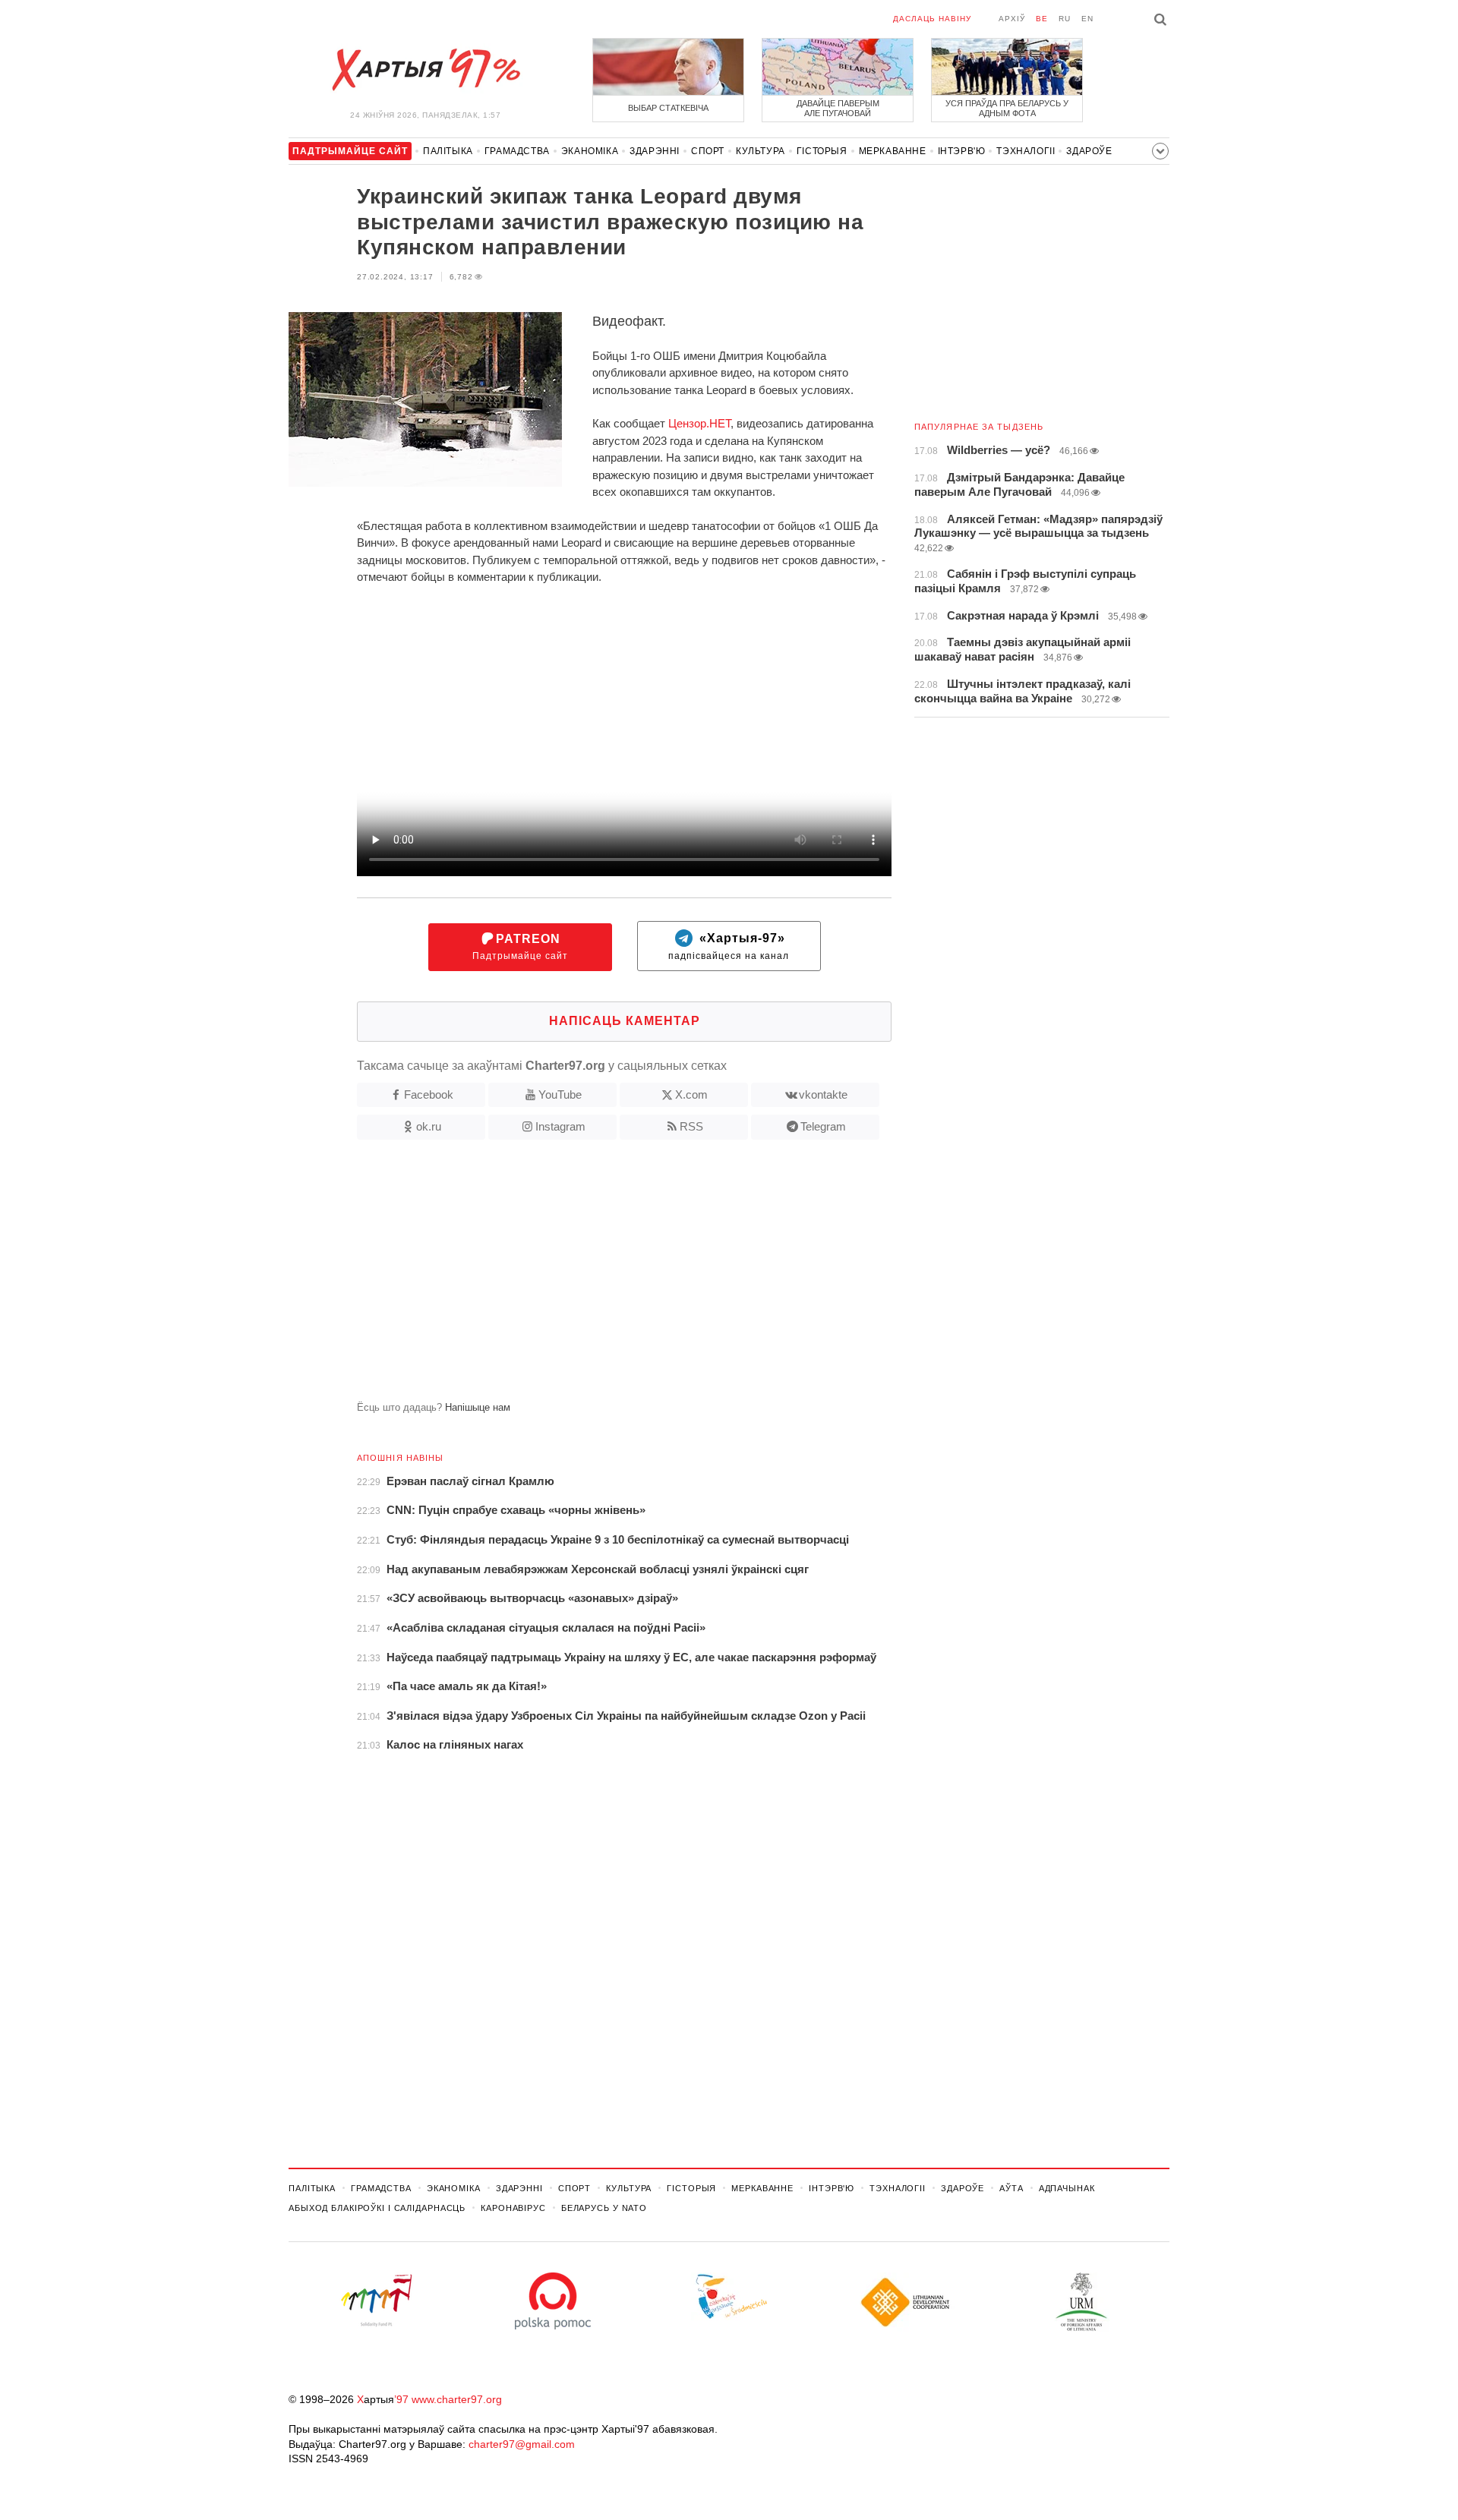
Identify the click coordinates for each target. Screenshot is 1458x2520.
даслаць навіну (932, 19)
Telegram (823, 1126)
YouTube (560, 1094)
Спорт (708, 151)
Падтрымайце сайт (520, 947)
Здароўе (1089, 151)
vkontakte (823, 1094)
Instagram (560, 1126)
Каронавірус (513, 2208)
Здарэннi (655, 151)
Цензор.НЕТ (699, 423)
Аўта (1011, 2188)
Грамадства (517, 151)
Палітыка (448, 151)
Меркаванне (893, 151)
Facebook (429, 1094)
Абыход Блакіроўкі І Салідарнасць (377, 2208)
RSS (691, 1126)
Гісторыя (822, 151)
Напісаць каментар (625, 1021)
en (1087, 19)
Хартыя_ (425, 70)
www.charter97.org (457, 2399)
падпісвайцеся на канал (729, 947)
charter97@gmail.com (522, 2444)
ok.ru (429, 1126)
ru (1065, 19)
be (1042, 19)
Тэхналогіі (1026, 151)
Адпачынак (1067, 2188)
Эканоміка (590, 151)
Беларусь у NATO (604, 2208)
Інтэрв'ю (962, 151)
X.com (691, 1094)
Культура (761, 151)
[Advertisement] (590, 1276)
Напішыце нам (478, 1407)
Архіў (1012, 19)
